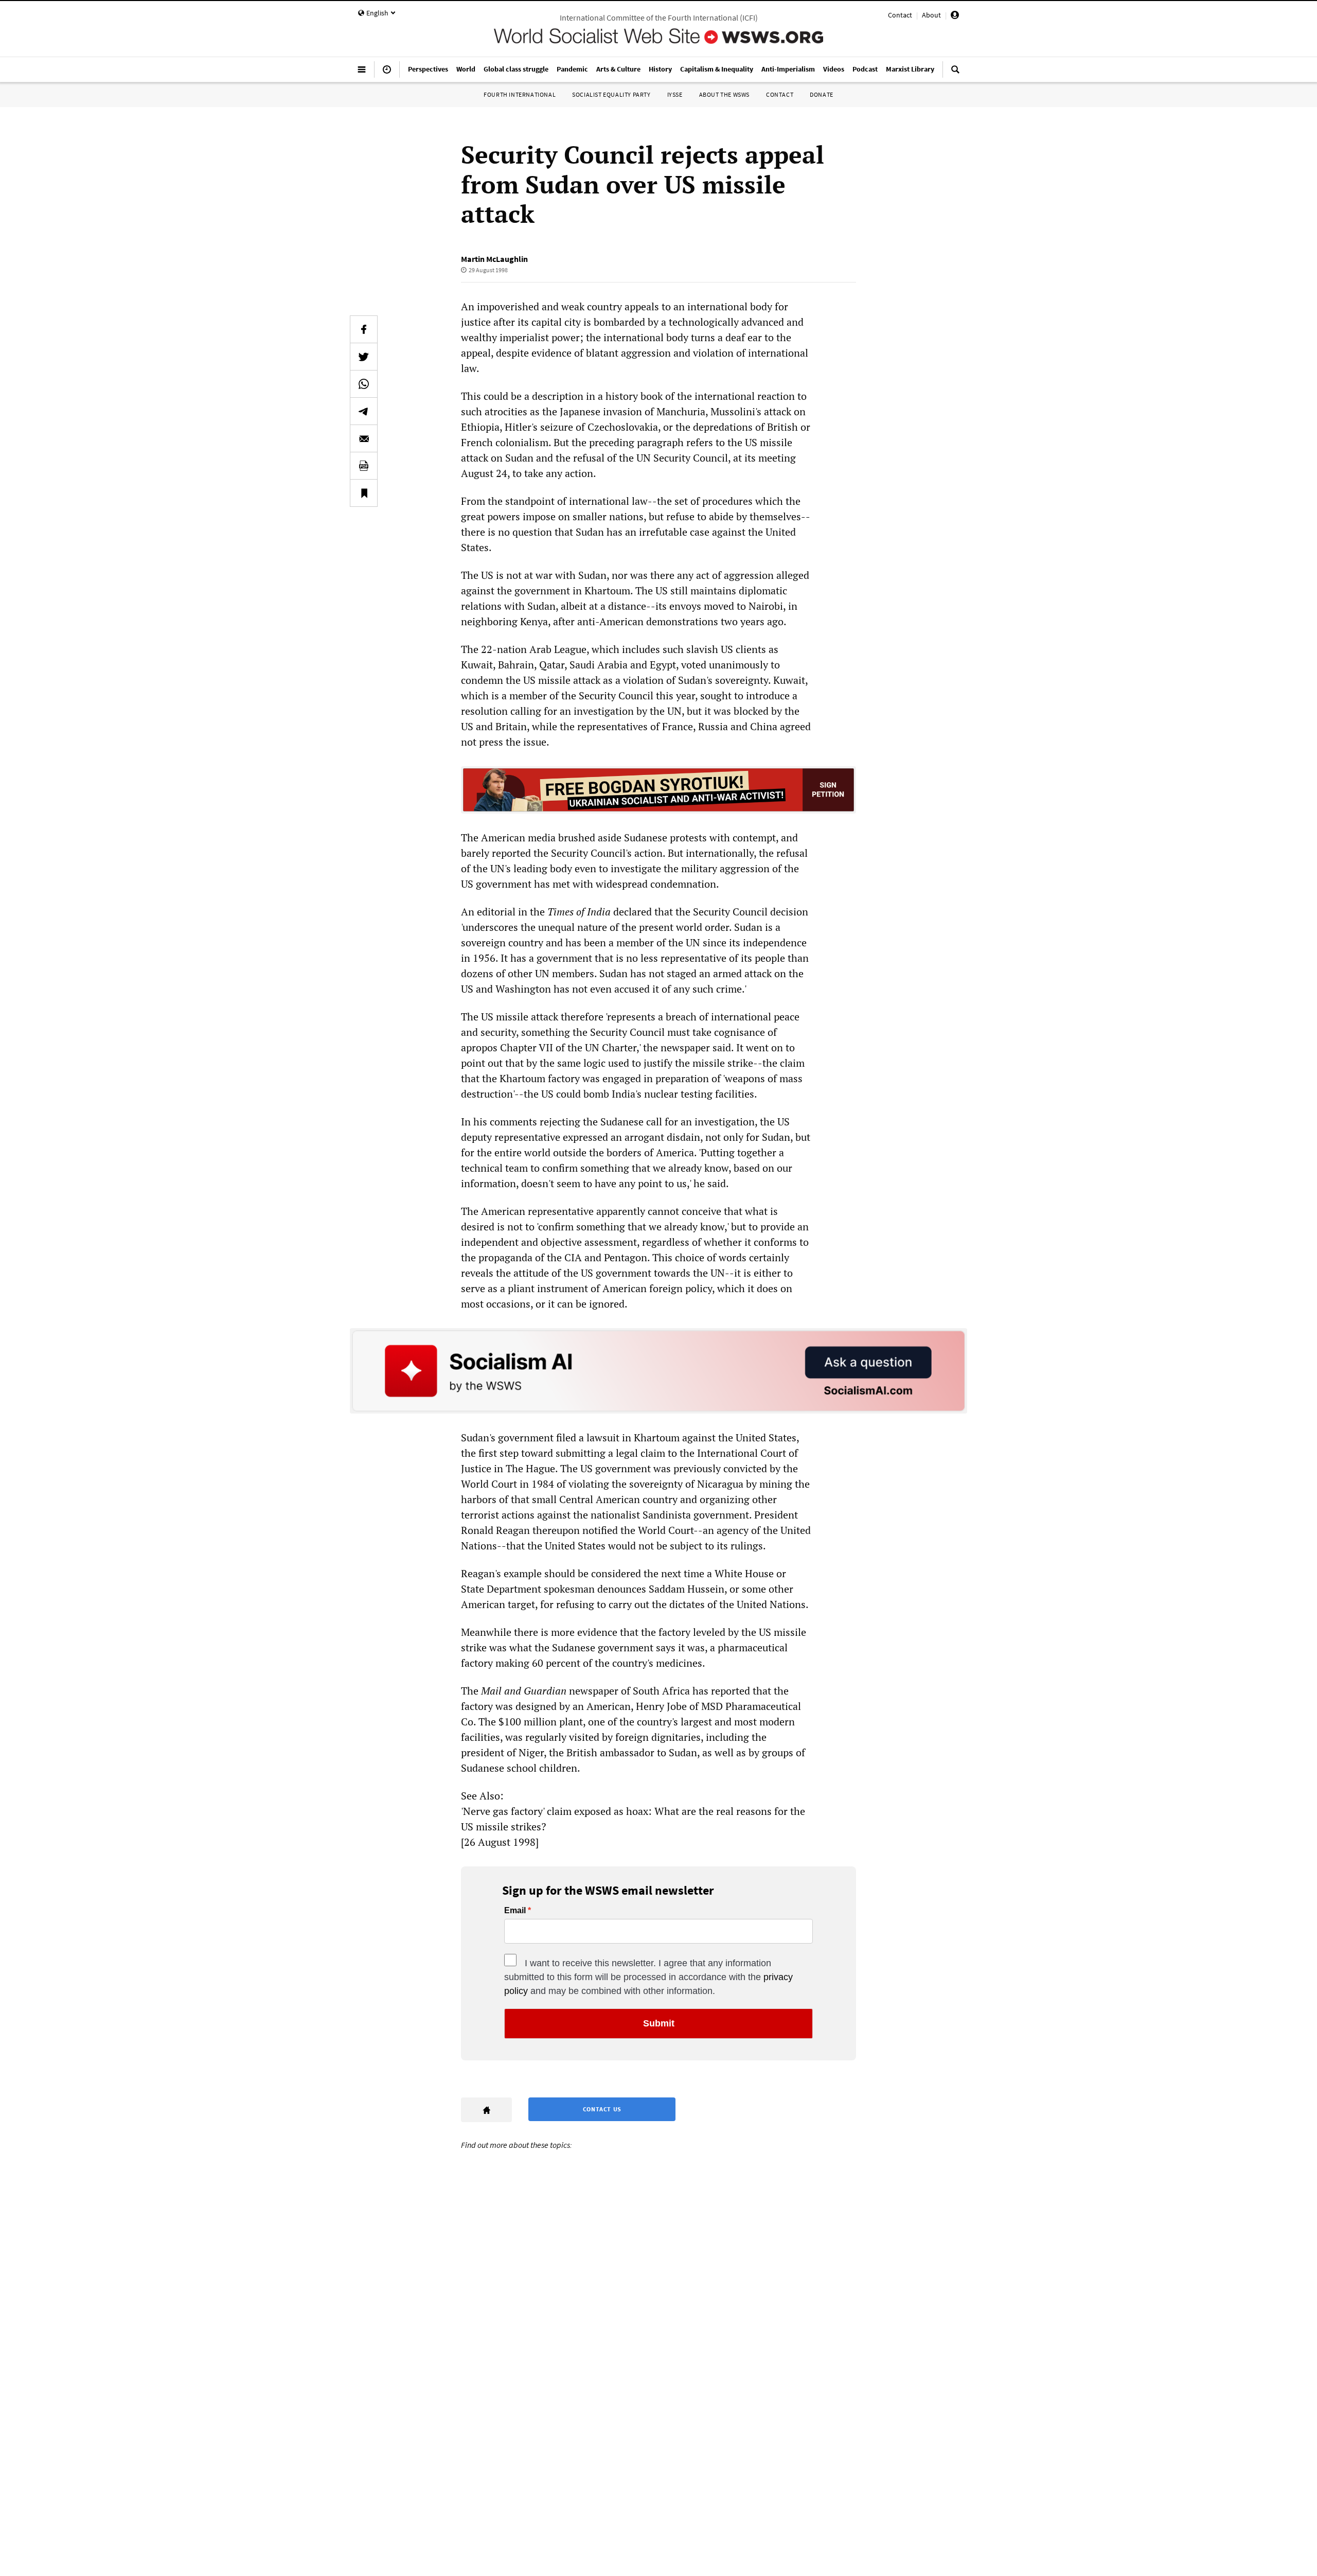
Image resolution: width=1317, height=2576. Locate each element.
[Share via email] (364, 438)
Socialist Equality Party (611, 94)
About (931, 15)
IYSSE (675, 94)
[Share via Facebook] (364, 329)
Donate (822, 94)
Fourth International (520, 94)
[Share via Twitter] (364, 357)
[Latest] (387, 74)
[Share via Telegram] (364, 411)
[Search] (955, 74)
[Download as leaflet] (364, 466)
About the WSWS (724, 94)
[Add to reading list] (364, 493)
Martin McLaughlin (494, 259)
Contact (900, 15)
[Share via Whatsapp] (364, 384)
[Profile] (955, 16)
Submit (659, 2023)
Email (515, 1911)
